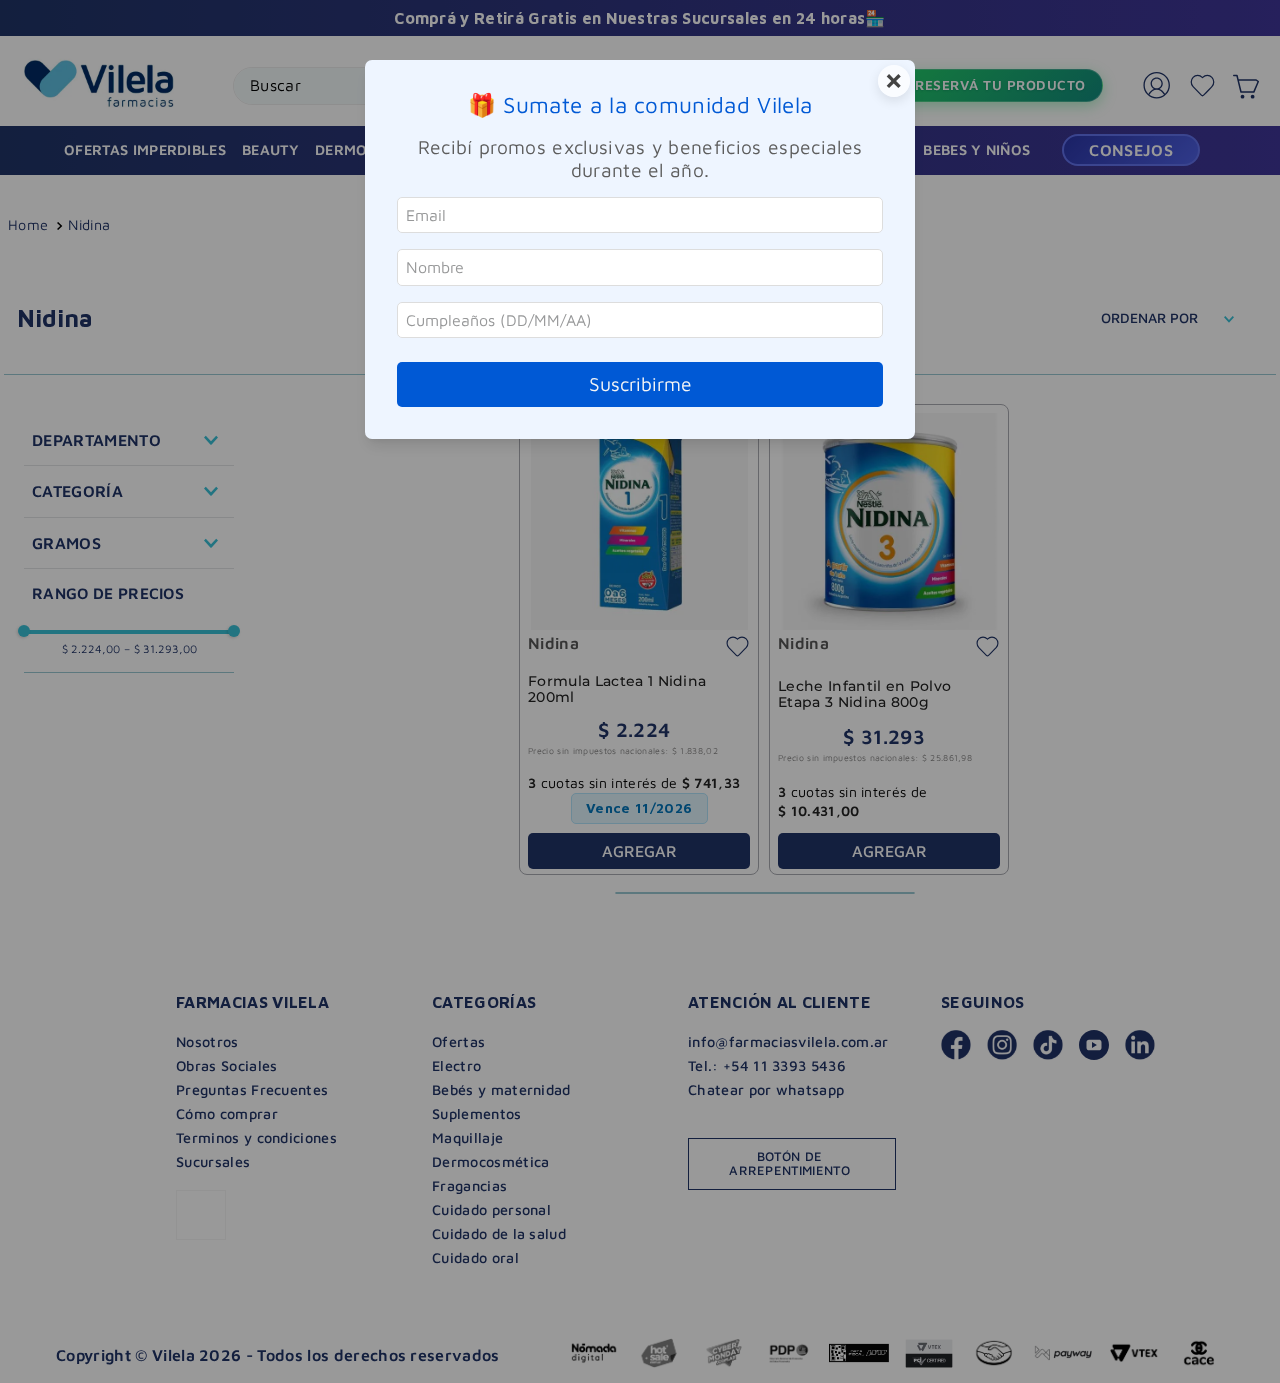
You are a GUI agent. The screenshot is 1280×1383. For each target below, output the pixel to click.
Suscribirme (640, 383)
